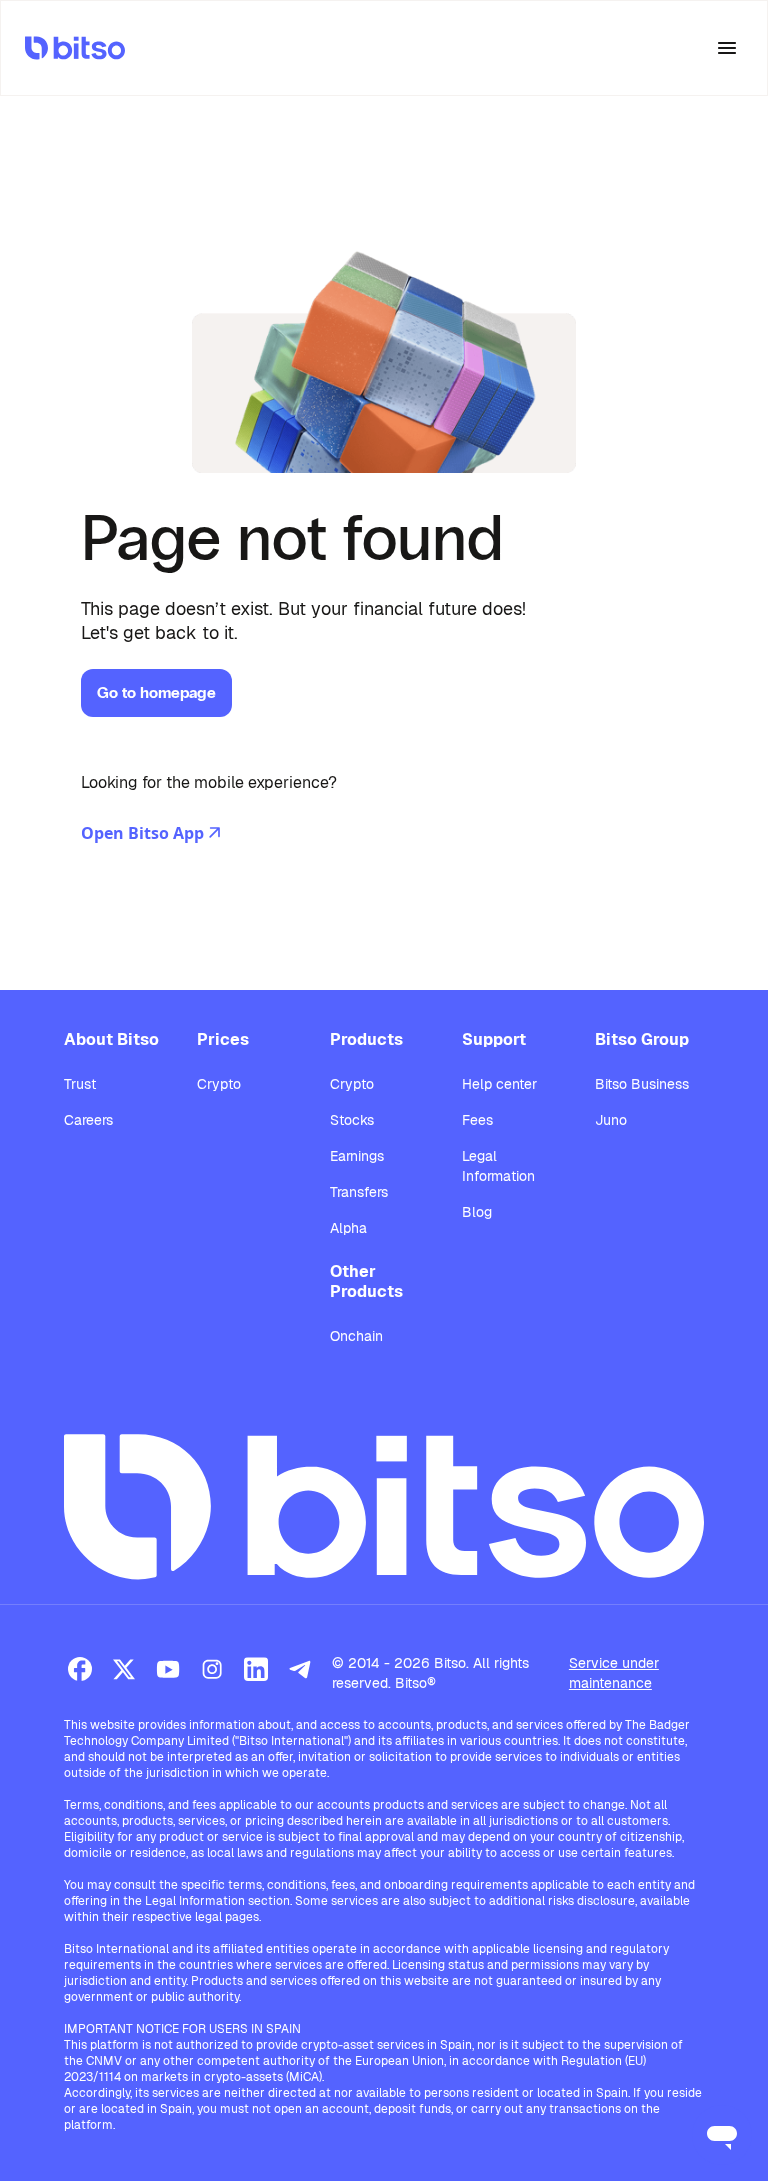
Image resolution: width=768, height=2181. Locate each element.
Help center (499, 1084)
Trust (80, 1084)
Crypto (219, 1084)
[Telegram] (300, 1669)
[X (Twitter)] (124, 1669)
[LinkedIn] (256, 1669)
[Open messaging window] (722, 2135)
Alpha (348, 1228)
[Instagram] (212, 1669)
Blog (477, 1212)
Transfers (359, 1192)
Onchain (356, 1336)
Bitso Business (642, 1084)
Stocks (352, 1120)
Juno (611, 1120)
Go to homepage (156, 692)
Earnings (357, 1156)
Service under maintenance (614, 1673)
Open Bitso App (142, 833)
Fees (477, 1120)
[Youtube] (168, 1669)
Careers (88, 1120)
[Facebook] (80, 1669)
